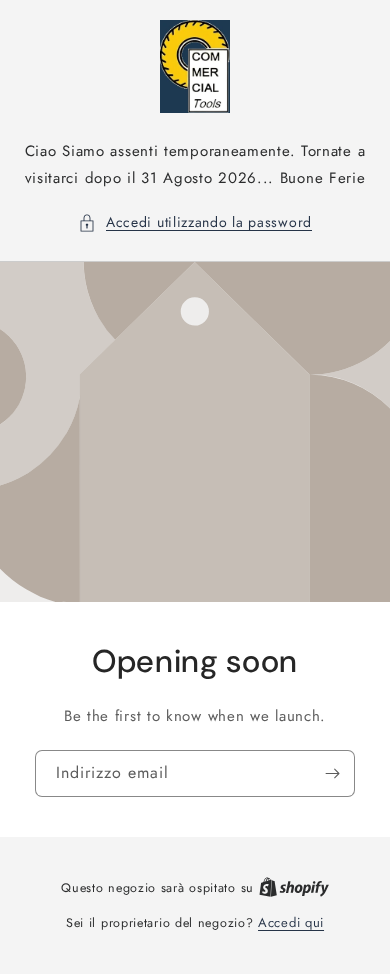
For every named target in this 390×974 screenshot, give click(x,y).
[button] (195, 222)
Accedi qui (291, 922)
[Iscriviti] (332, 772)
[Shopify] (294, 887)
